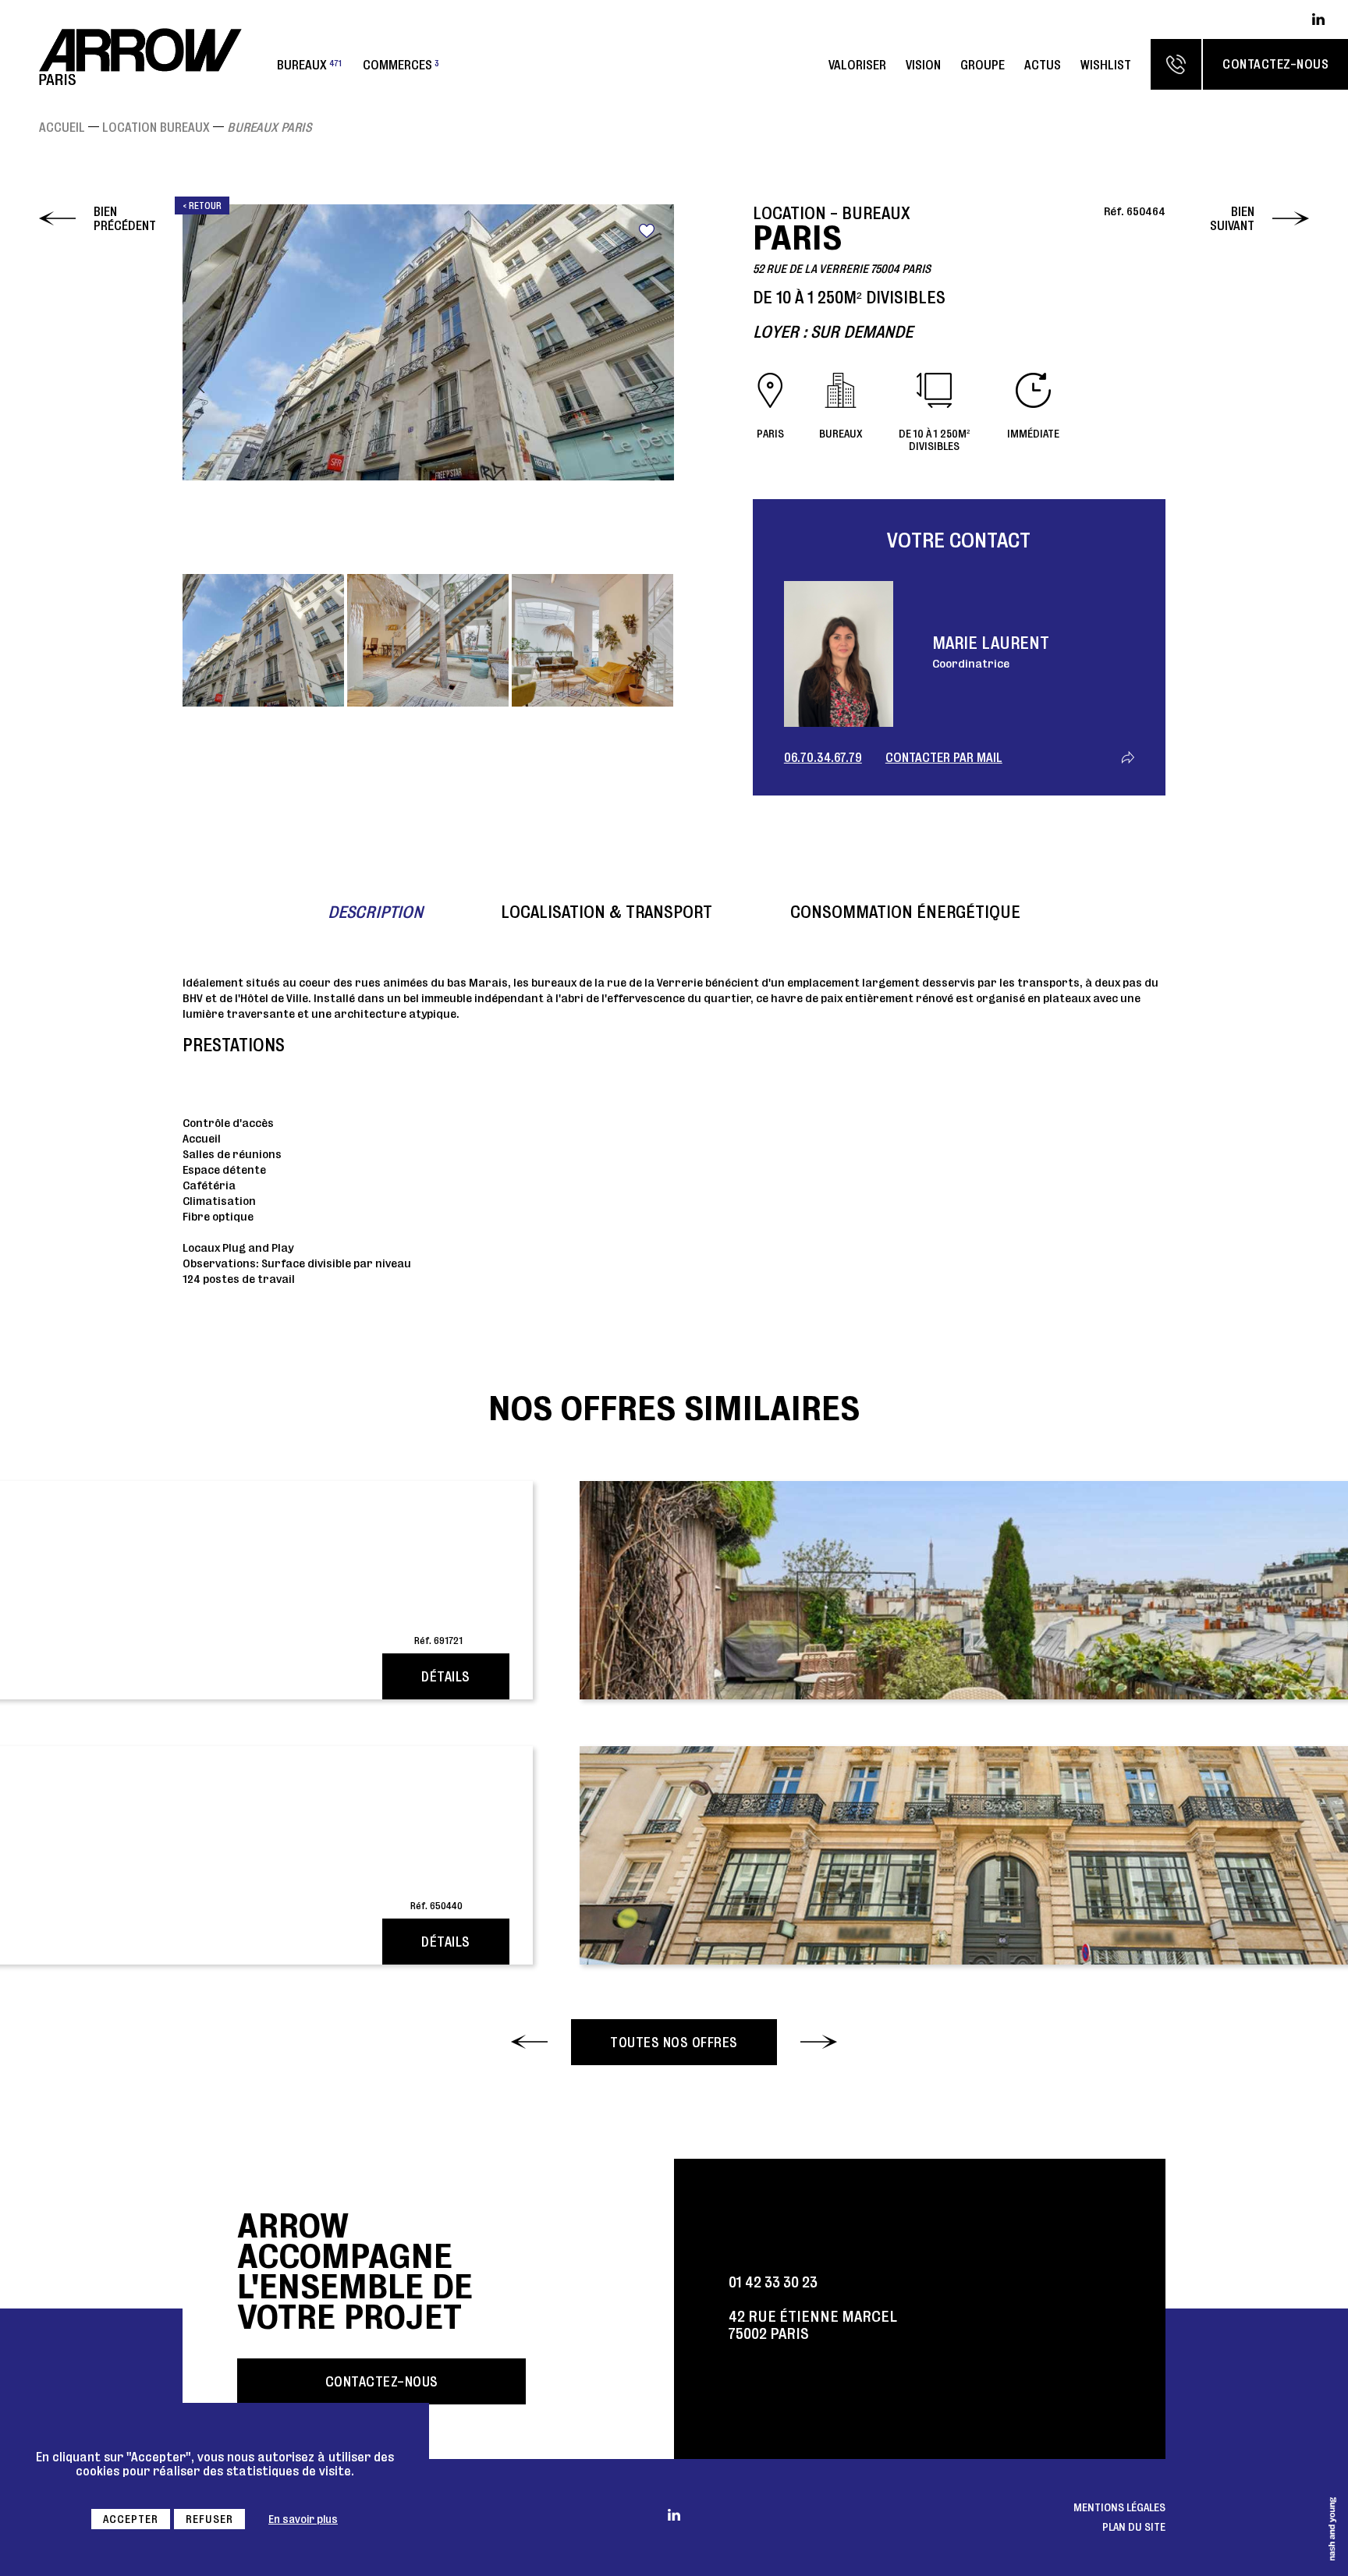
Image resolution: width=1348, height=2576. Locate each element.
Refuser (209, 2519)
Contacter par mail (944, 757)
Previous (201, 387)
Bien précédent (125, 218)
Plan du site (1134, 2527)
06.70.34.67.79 (823, 757)
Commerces (401, 65)
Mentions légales (1119, 2507)
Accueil (62, 127)
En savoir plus (303, 2519)
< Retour (202, 206)
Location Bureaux (156, 127)
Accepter (131, 2519)
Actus (1043, 65)
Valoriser (857, 65)
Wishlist (1106, 65)
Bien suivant (1232, 218)
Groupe (983, 65)
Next (655, 387)
